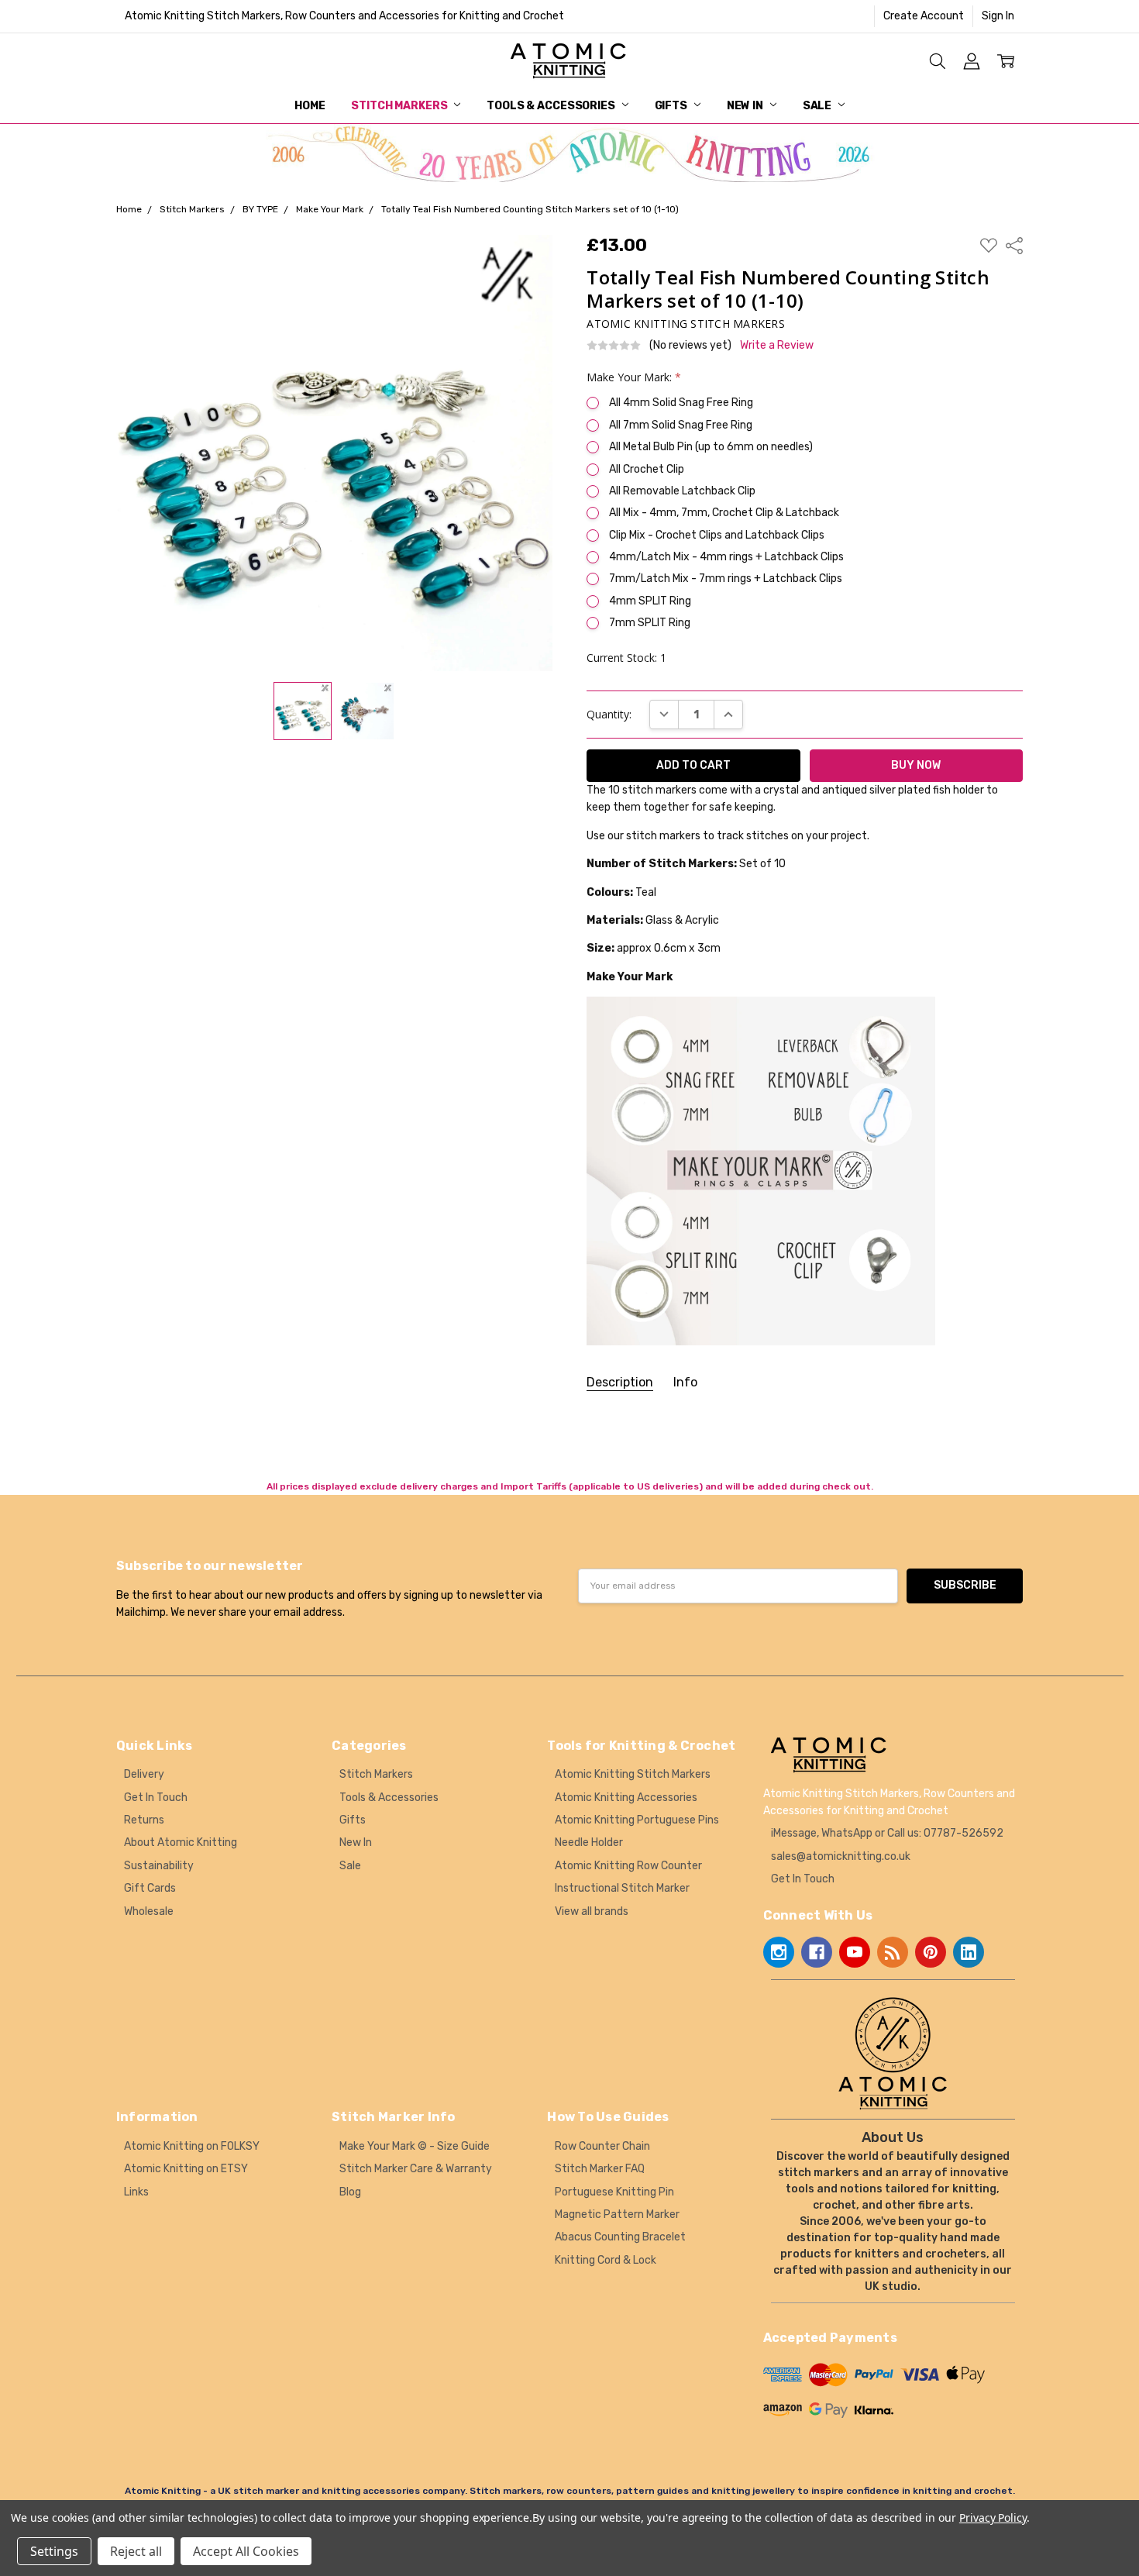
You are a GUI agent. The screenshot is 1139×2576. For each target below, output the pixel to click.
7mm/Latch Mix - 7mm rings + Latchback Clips (726, 579)
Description (620, 1382)
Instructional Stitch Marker (622, 1888)
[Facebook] (817, 1952)
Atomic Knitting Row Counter (628, 1866)
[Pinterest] (931, 1952)
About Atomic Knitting (181, 1842)
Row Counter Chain (602, 2146)
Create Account (924, 16)
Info (685, 1382)
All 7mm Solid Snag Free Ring (681, 425)
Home (310, 106)
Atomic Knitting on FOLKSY (192, 2146)
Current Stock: (626, 658)
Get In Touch (156, 1798)
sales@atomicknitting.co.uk (841, 1856)
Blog (350, 2192)
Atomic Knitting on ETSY (186, 2169)
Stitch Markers (400, 106)
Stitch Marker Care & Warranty (416, 2169)
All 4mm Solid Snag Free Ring (681, 403)
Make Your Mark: (634, 377)
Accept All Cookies (246, 2551)
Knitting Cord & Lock (606, 2260)
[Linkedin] (969, 1952)
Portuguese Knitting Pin (614, 2192)
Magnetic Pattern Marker (617, 2214)
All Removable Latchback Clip (682, 491)
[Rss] (893, 1952)
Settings (54, 2551)
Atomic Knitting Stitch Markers (633, 1774)
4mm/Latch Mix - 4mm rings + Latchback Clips (726, 557)
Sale (818, 106)
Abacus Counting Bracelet (620, 2237)
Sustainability (159, 1866)
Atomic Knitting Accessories (626, 1798)
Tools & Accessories (552, 106)
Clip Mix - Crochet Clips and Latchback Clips (717, 535)
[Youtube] (855, 1952)
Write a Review (777, 346)
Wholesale (149, 1911)
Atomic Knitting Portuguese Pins (637, 1820)
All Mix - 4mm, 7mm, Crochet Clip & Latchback (724, 513)
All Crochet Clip (647, 469)
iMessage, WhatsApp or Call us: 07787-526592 (887, 1833)
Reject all (136, 2551)
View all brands (592, 1911)
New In (746, 106)
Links (136, 2192)
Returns (144, 1820)
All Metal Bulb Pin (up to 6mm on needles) (711, 447)
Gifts (672, 106)
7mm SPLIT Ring (650, 623)
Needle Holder (589, 1842)
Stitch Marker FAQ (600, 2169)
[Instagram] (779, 1952)
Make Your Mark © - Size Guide (415, 2146)
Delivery (144, 1774)
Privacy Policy (993, 2517)
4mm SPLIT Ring (650, 601)
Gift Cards (150, 1888)
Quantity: (609, 714)
